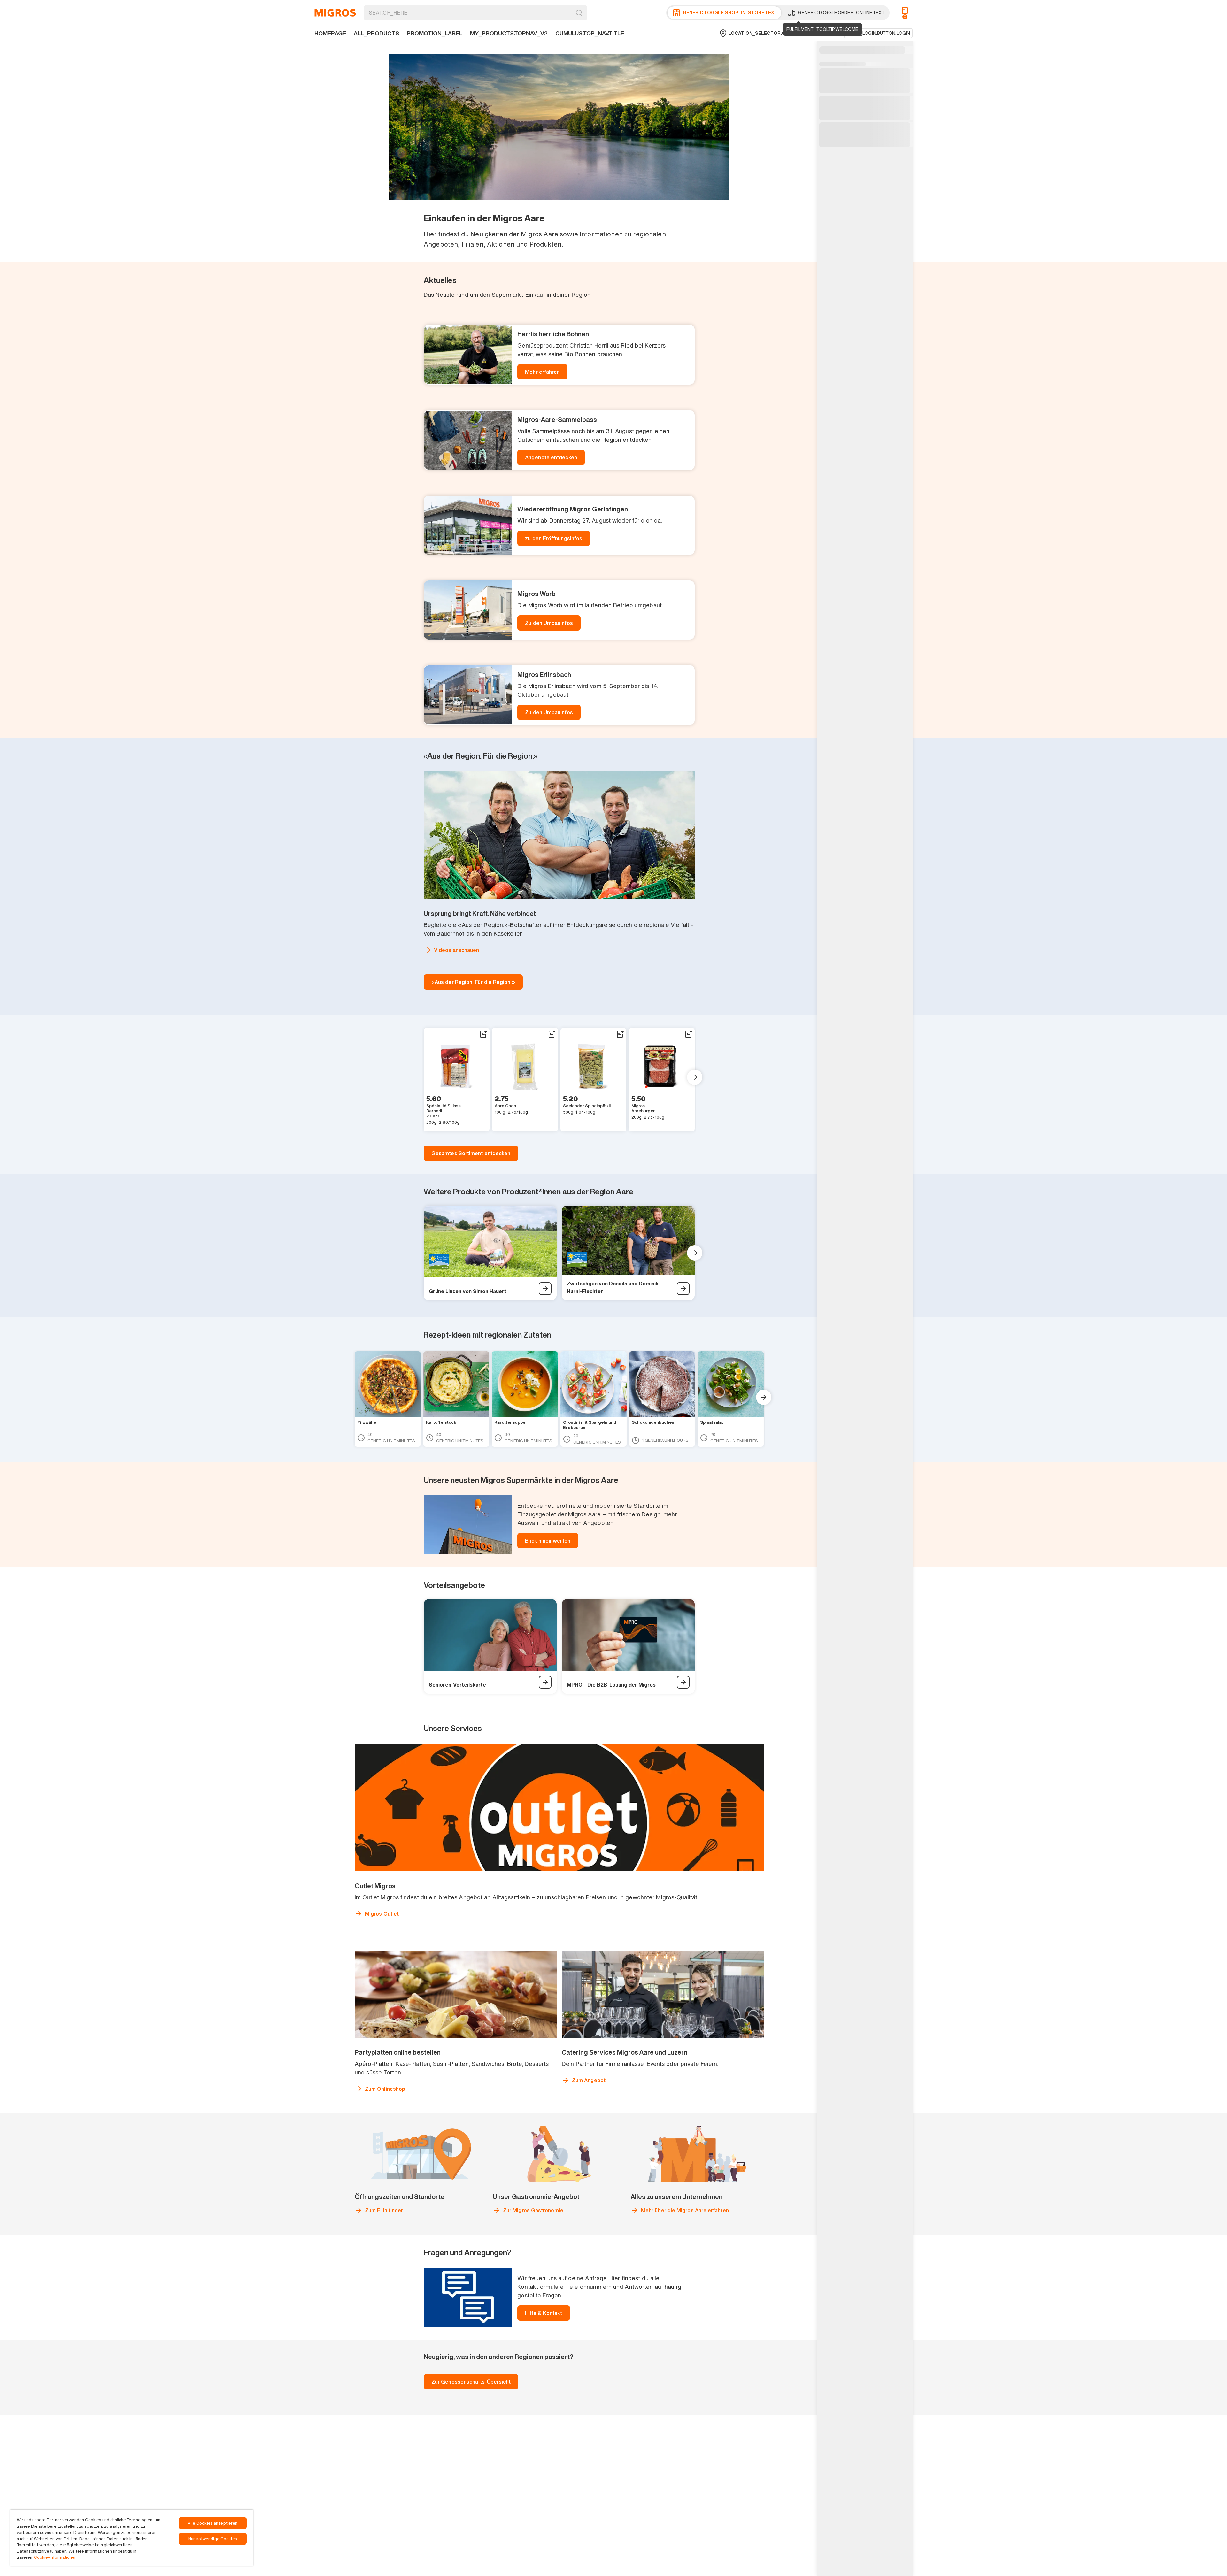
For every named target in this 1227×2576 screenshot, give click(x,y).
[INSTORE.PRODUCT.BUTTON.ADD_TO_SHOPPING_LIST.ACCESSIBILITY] (483, 1034)
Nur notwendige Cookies (213, 2539)
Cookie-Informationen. (56, 2557)
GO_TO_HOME (335, 13)
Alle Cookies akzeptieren (212, 2523)
